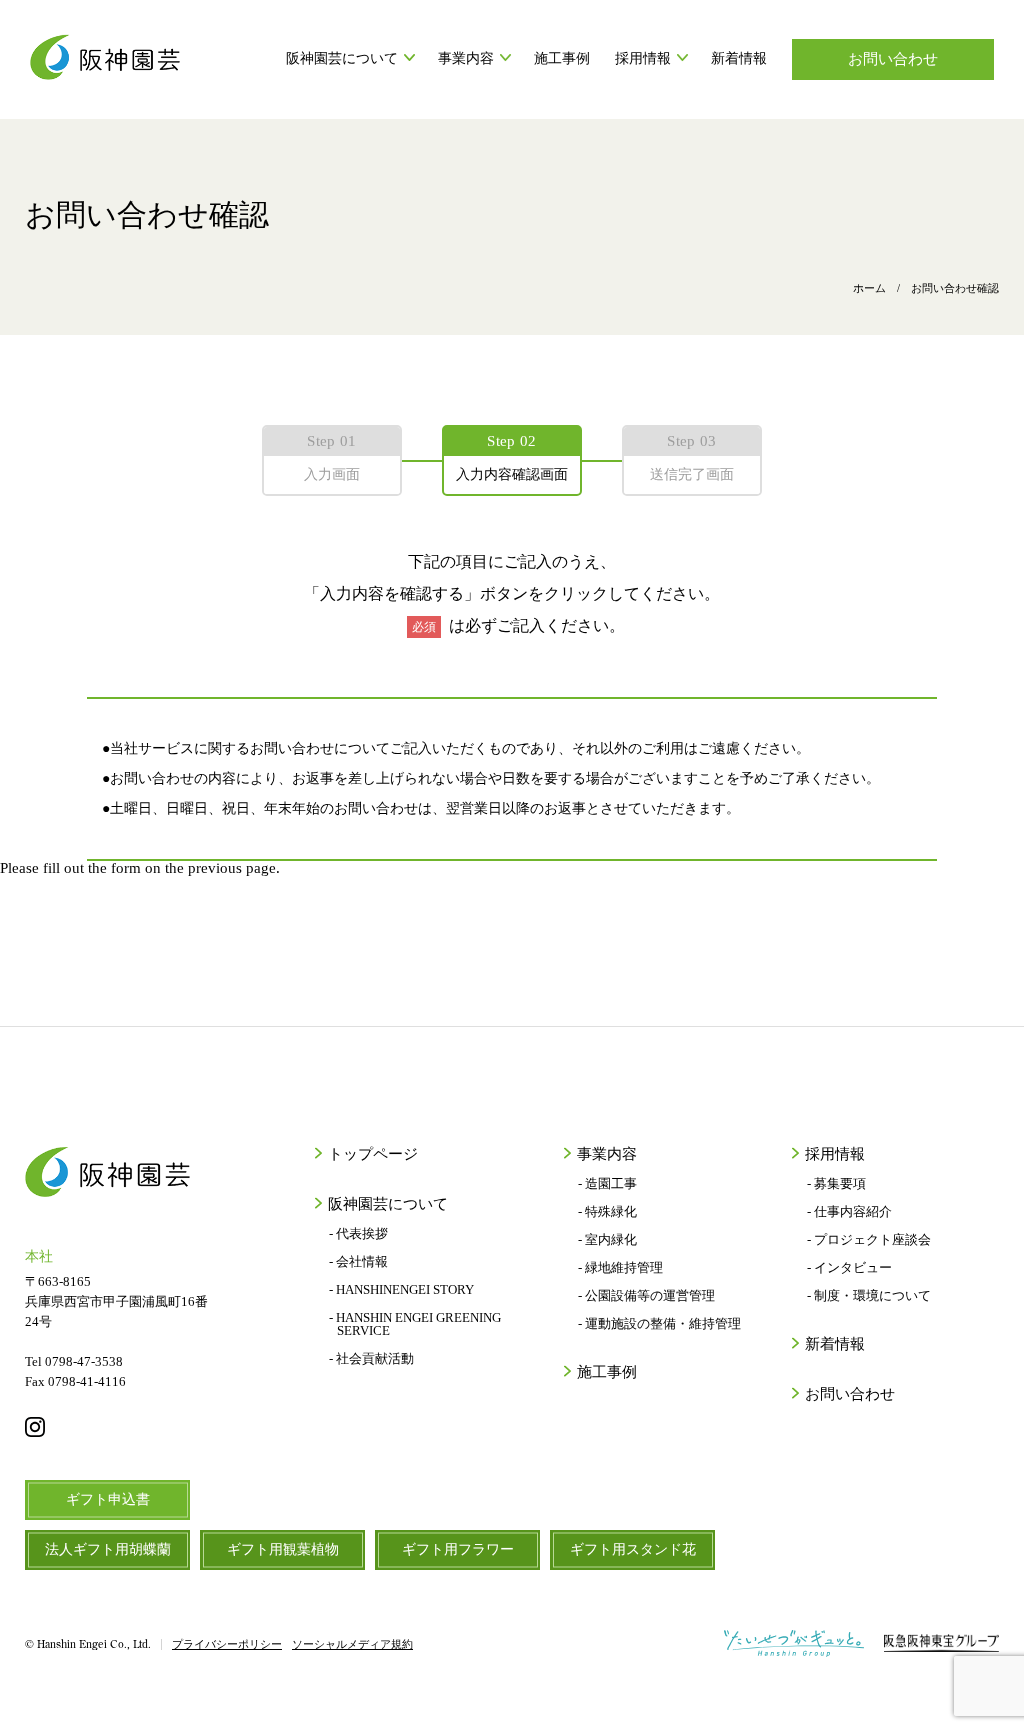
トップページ (373, 1154)
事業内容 (466, 58)
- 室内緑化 (607, 1239)
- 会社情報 (358, 1261)
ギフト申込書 (108, 1499)
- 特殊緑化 (607, 1211)
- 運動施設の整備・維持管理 (659, 1323)
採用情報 (643, 58)
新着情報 (739, 58)
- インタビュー (849, 1267)
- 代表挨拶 (358, 1233)
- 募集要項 (836, 1183)
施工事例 (562, 58)
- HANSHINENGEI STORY (401, 1289)
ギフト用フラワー (458, 1549)
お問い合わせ (893, 59)
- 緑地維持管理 (620, 1267)
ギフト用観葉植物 (283, 1549)
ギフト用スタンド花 (633, 1549)
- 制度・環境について (868, 1295)
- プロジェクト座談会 (868, 1239)
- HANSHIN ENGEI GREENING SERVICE (415, 1324)
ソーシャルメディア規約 (352, 1644)
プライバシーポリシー (227, 1644)
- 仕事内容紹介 (849, 1211)
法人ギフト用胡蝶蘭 (108, 1549)
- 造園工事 (607, 1183)
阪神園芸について (342, 58)
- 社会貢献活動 (371, 1358)
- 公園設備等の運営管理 (646, 1295)
